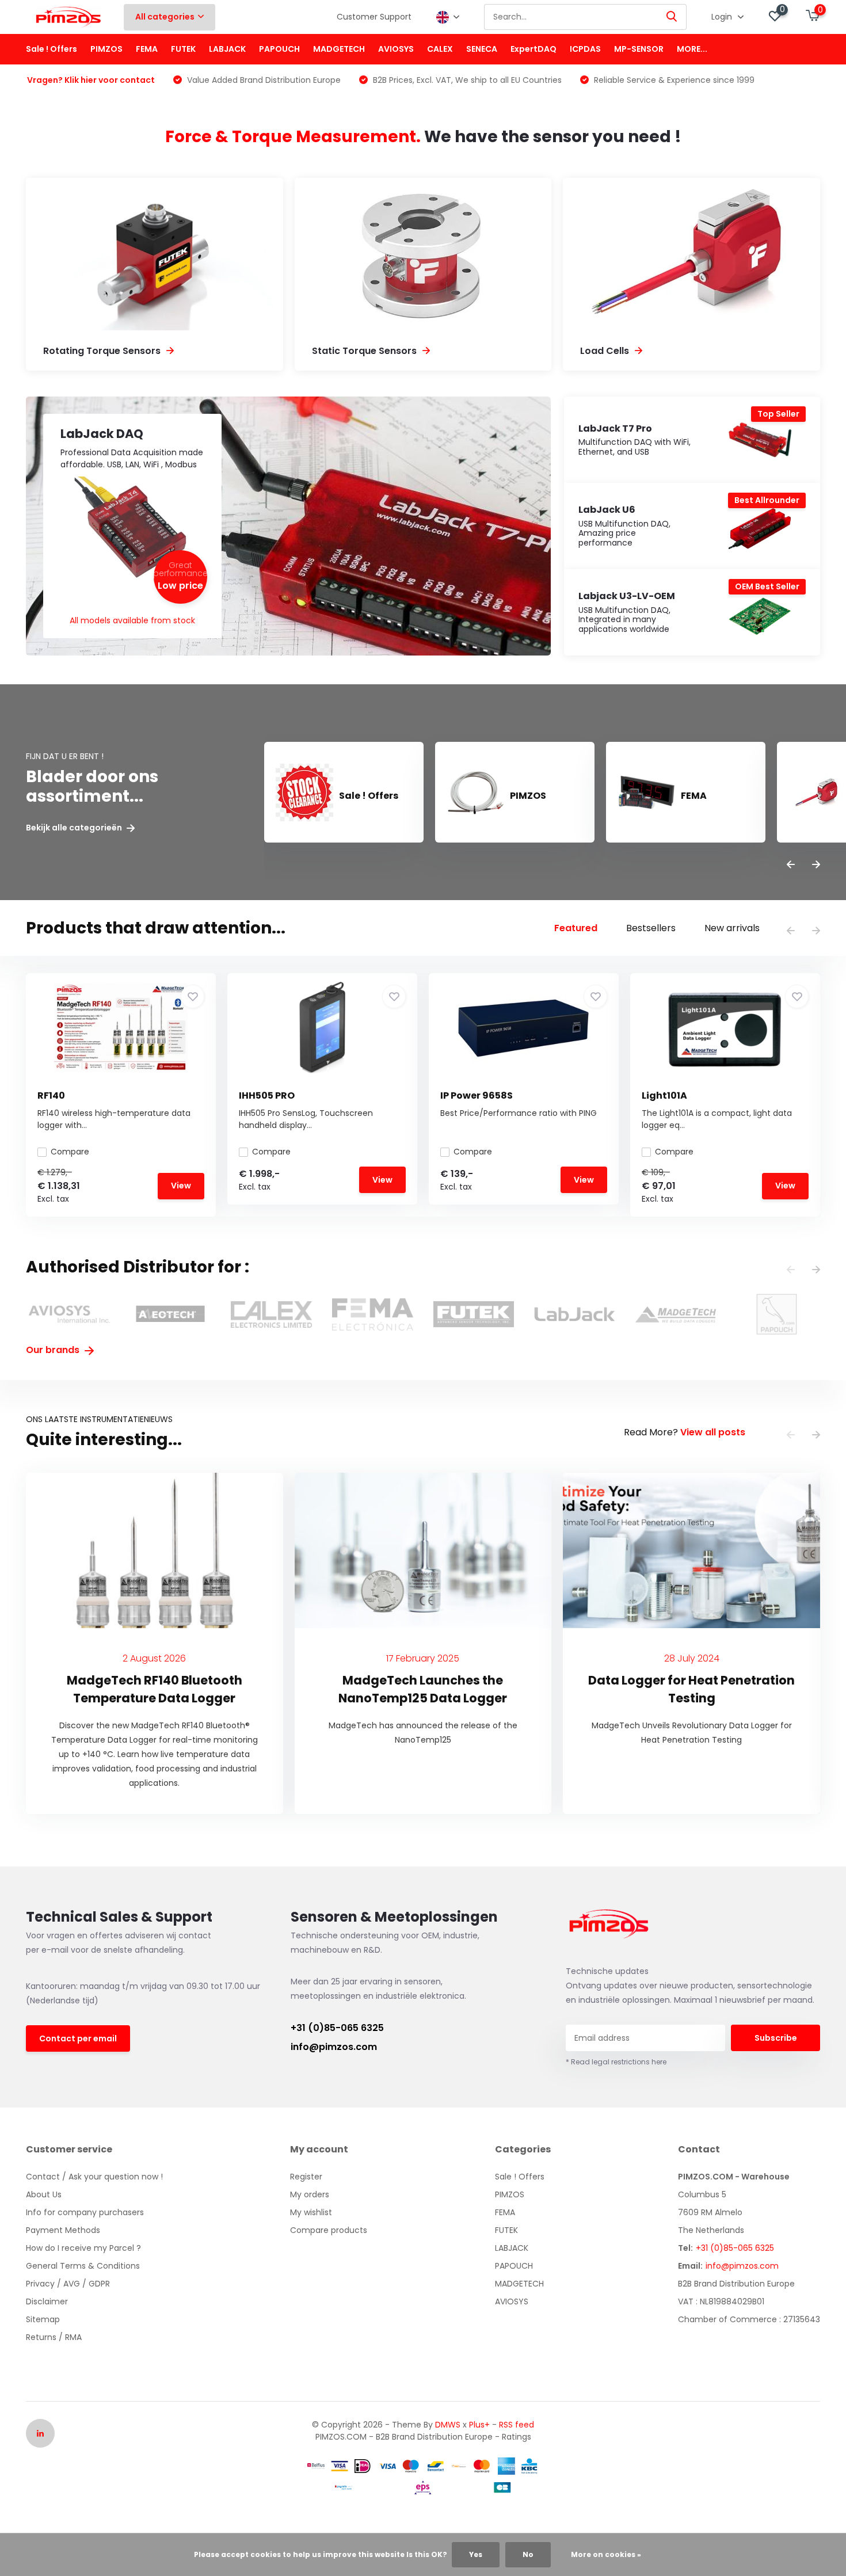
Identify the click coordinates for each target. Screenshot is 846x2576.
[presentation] (791, 865)
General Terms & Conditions (83, 2266)
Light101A (664, 1095)
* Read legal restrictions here (616, 2062)
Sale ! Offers (52, 49)
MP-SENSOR (639, 49)
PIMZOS (106, 49)
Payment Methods (63, 2230)
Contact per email (78, 2038)
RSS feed (517, 2425)
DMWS (448, 2425)
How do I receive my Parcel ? (83, 2248)
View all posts (713, 1432)
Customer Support (374, 17)
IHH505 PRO (267, 1095)
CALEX (440, 49)
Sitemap (43, 2319)
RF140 (51, 1095)
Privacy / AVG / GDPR (68, 2284)
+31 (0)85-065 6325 (337, 2028)
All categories (165, 17)
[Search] (672, 17)
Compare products (329, 2230)
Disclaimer (47, 2301)
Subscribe (776, 2038)
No (528, 2554)
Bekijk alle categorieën (75, 828)
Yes (476, 2554)
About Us (44, 2194)
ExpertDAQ (533, 49)
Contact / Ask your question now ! (94, 2177)
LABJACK (227, 49)
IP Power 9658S (477, 1095)
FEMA (147, 49)
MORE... (692, 49)
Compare (70, 1152)
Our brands (54, 1350)
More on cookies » (606, 2554)
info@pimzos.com (334, 2047)
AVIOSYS (396, 49)
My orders (310, 2194)
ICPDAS (585, 49)
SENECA (482, 49)
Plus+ (479, 2425)
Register (306, 2177)
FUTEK (183, 49)
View (181, 1186)
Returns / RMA (54, 2337)
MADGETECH (339, 49)
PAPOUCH (279, 49)
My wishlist (311, 2212)
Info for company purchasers (85, 2212)
